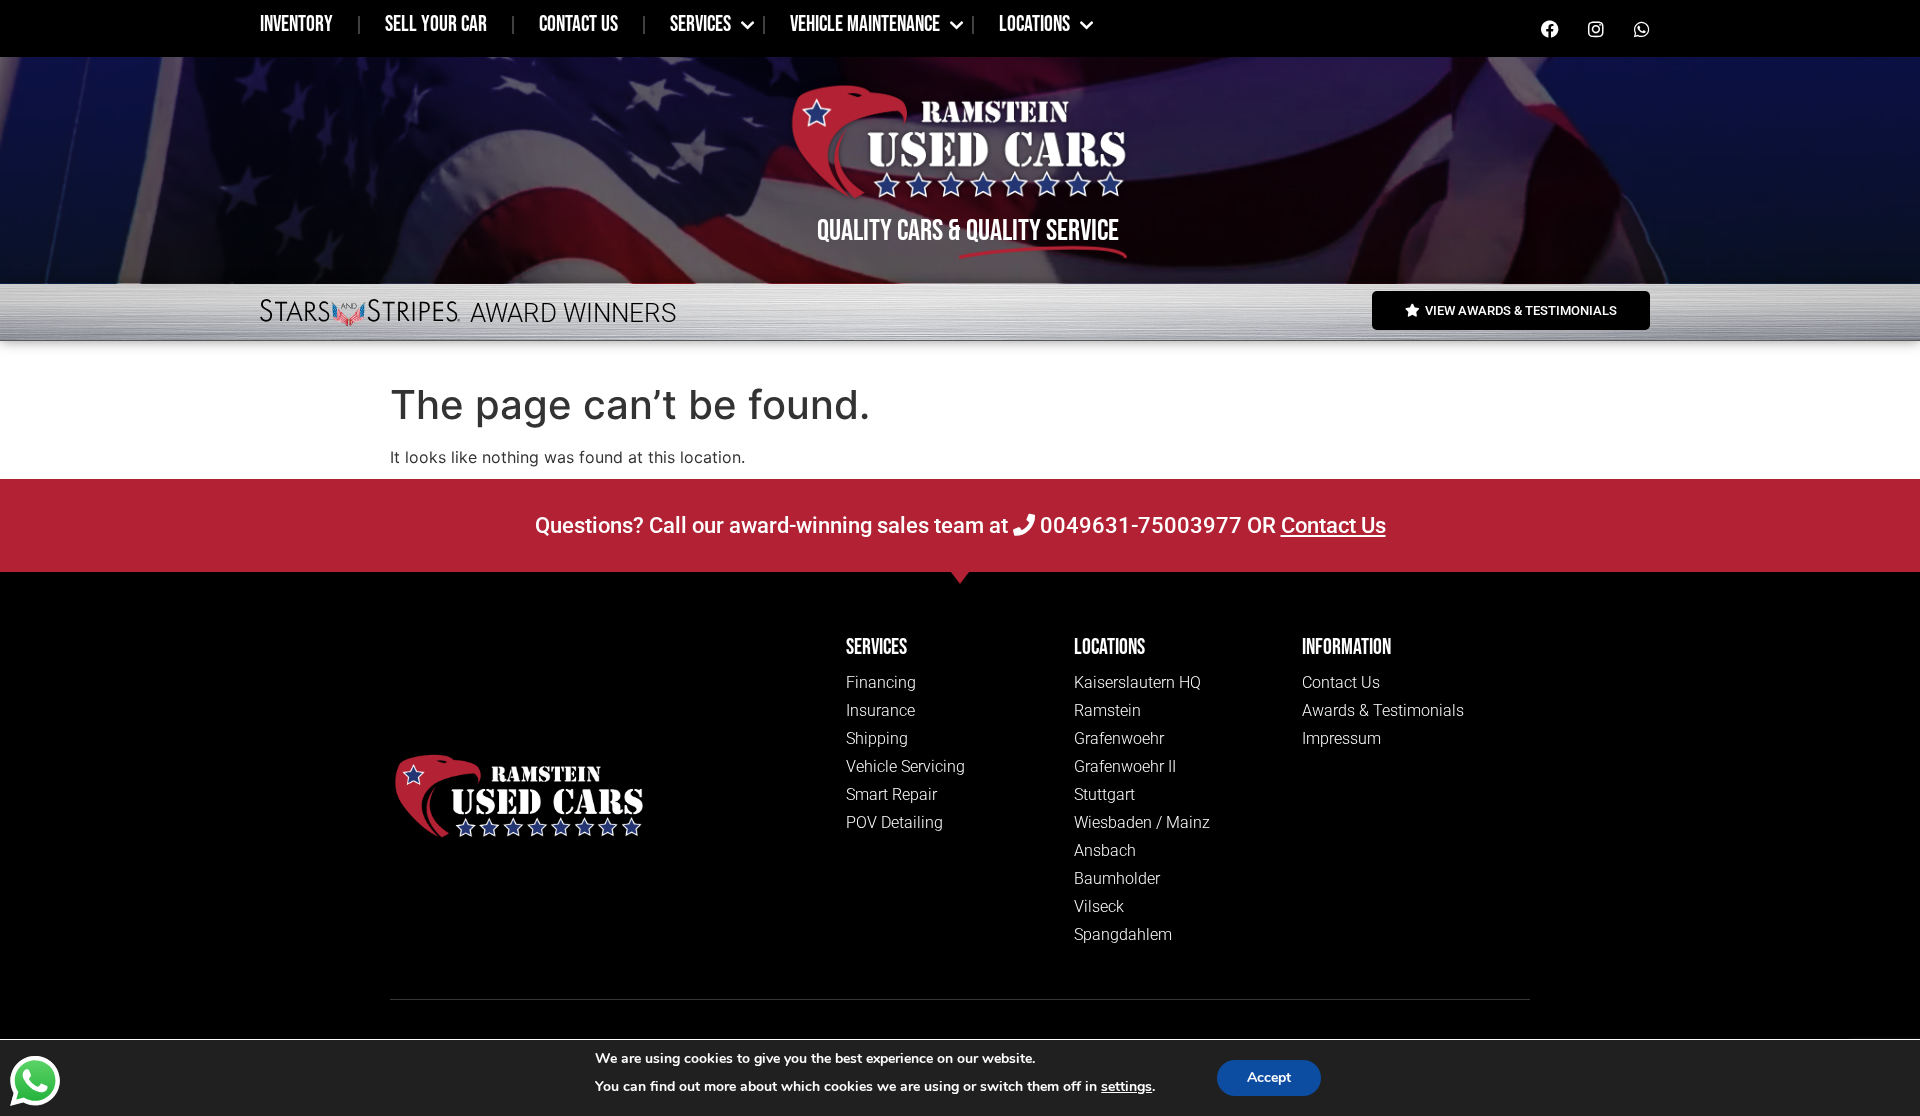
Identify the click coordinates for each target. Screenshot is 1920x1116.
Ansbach (1105, 850)
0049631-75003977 (1138, 525)
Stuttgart (1104, 794)
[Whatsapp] (1642, 29)
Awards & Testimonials (1383, 710)
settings (1126, 1087)
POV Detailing (894, 822)
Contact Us (578, 24)
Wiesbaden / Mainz (1142, 822)
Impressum (1341, 738)
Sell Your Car (436, 24)
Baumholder (1117, 878)
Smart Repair (891, 794)
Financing (881, 682)
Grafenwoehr (1119, 738)
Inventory (296, 24)
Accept (1269, 1077)
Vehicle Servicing (905, 766)
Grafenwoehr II (1125, 766)
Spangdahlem (1123, 934)
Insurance (880, 710)
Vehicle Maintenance (865, 24)
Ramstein (1107, 710)
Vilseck (1099, 906)
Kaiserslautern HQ (1137, 682)
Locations (1034, 24)
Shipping (877, 738)
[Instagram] (1596, 29)
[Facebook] (1550, 29)
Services (700, 24)
